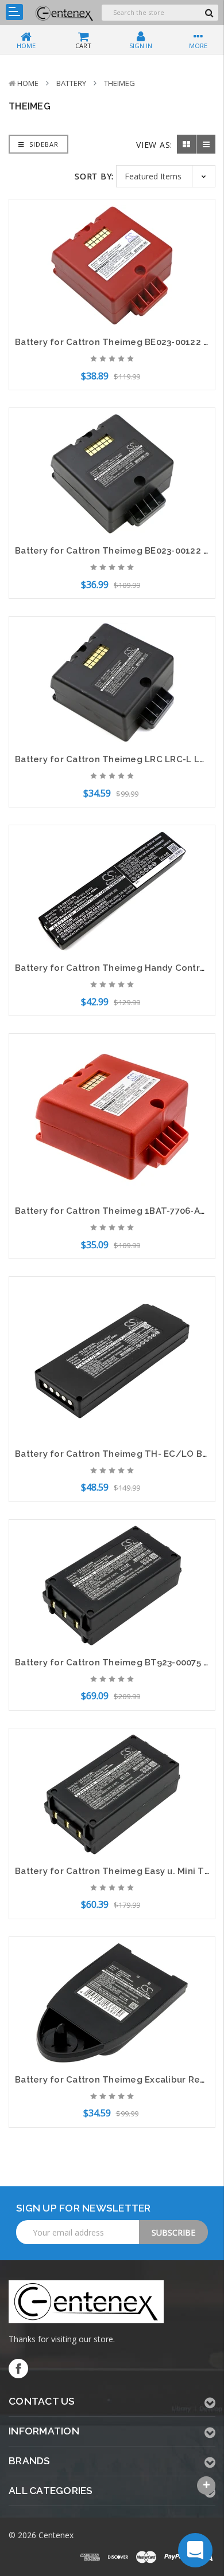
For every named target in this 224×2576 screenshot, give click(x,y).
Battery (71, 83)
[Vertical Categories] (14, 12)
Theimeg (119, 83)
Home (28, 83)
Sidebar (43, 144)
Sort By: (94, 176)
